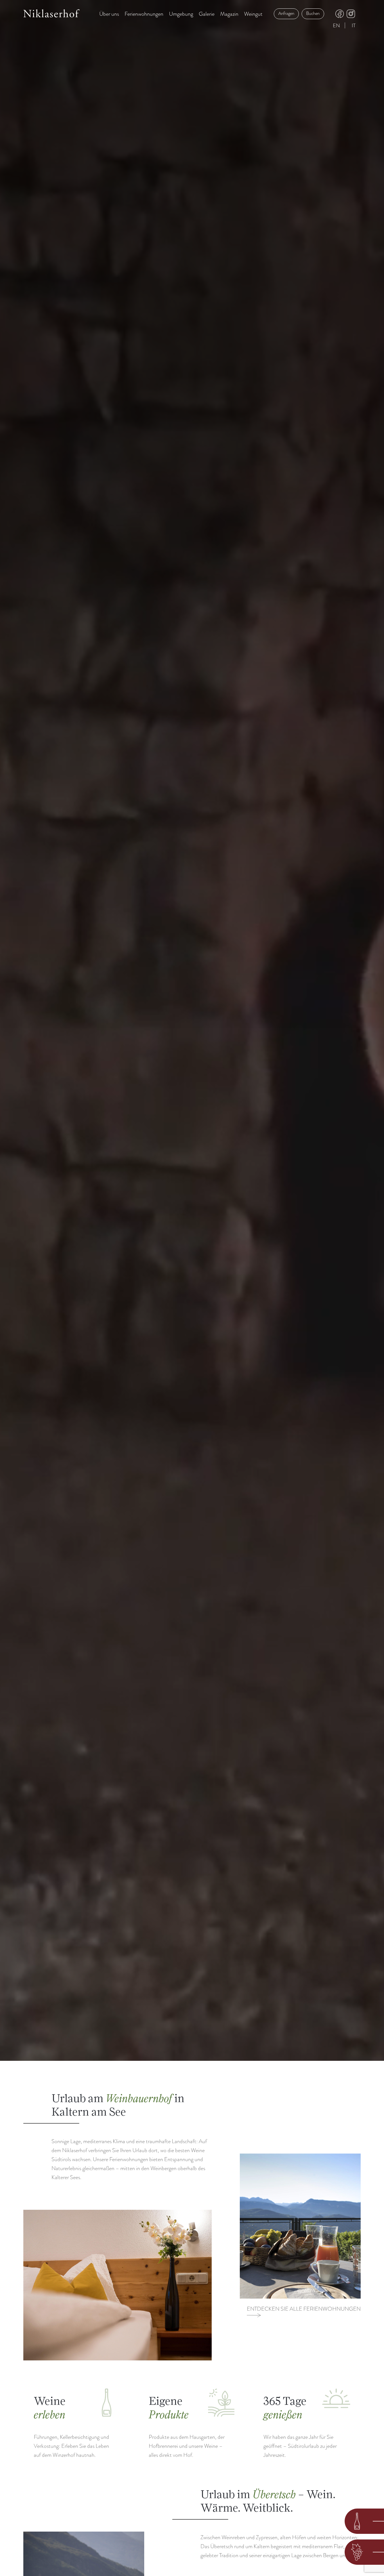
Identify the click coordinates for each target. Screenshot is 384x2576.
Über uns (109, 14)
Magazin (229, 14)
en (336, 26)
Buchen (313, 13)
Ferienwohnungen (144, 14)
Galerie (207, 14)
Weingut (253, 14)
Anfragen (286, 13)
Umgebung (181, 14)
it (354, 26)
